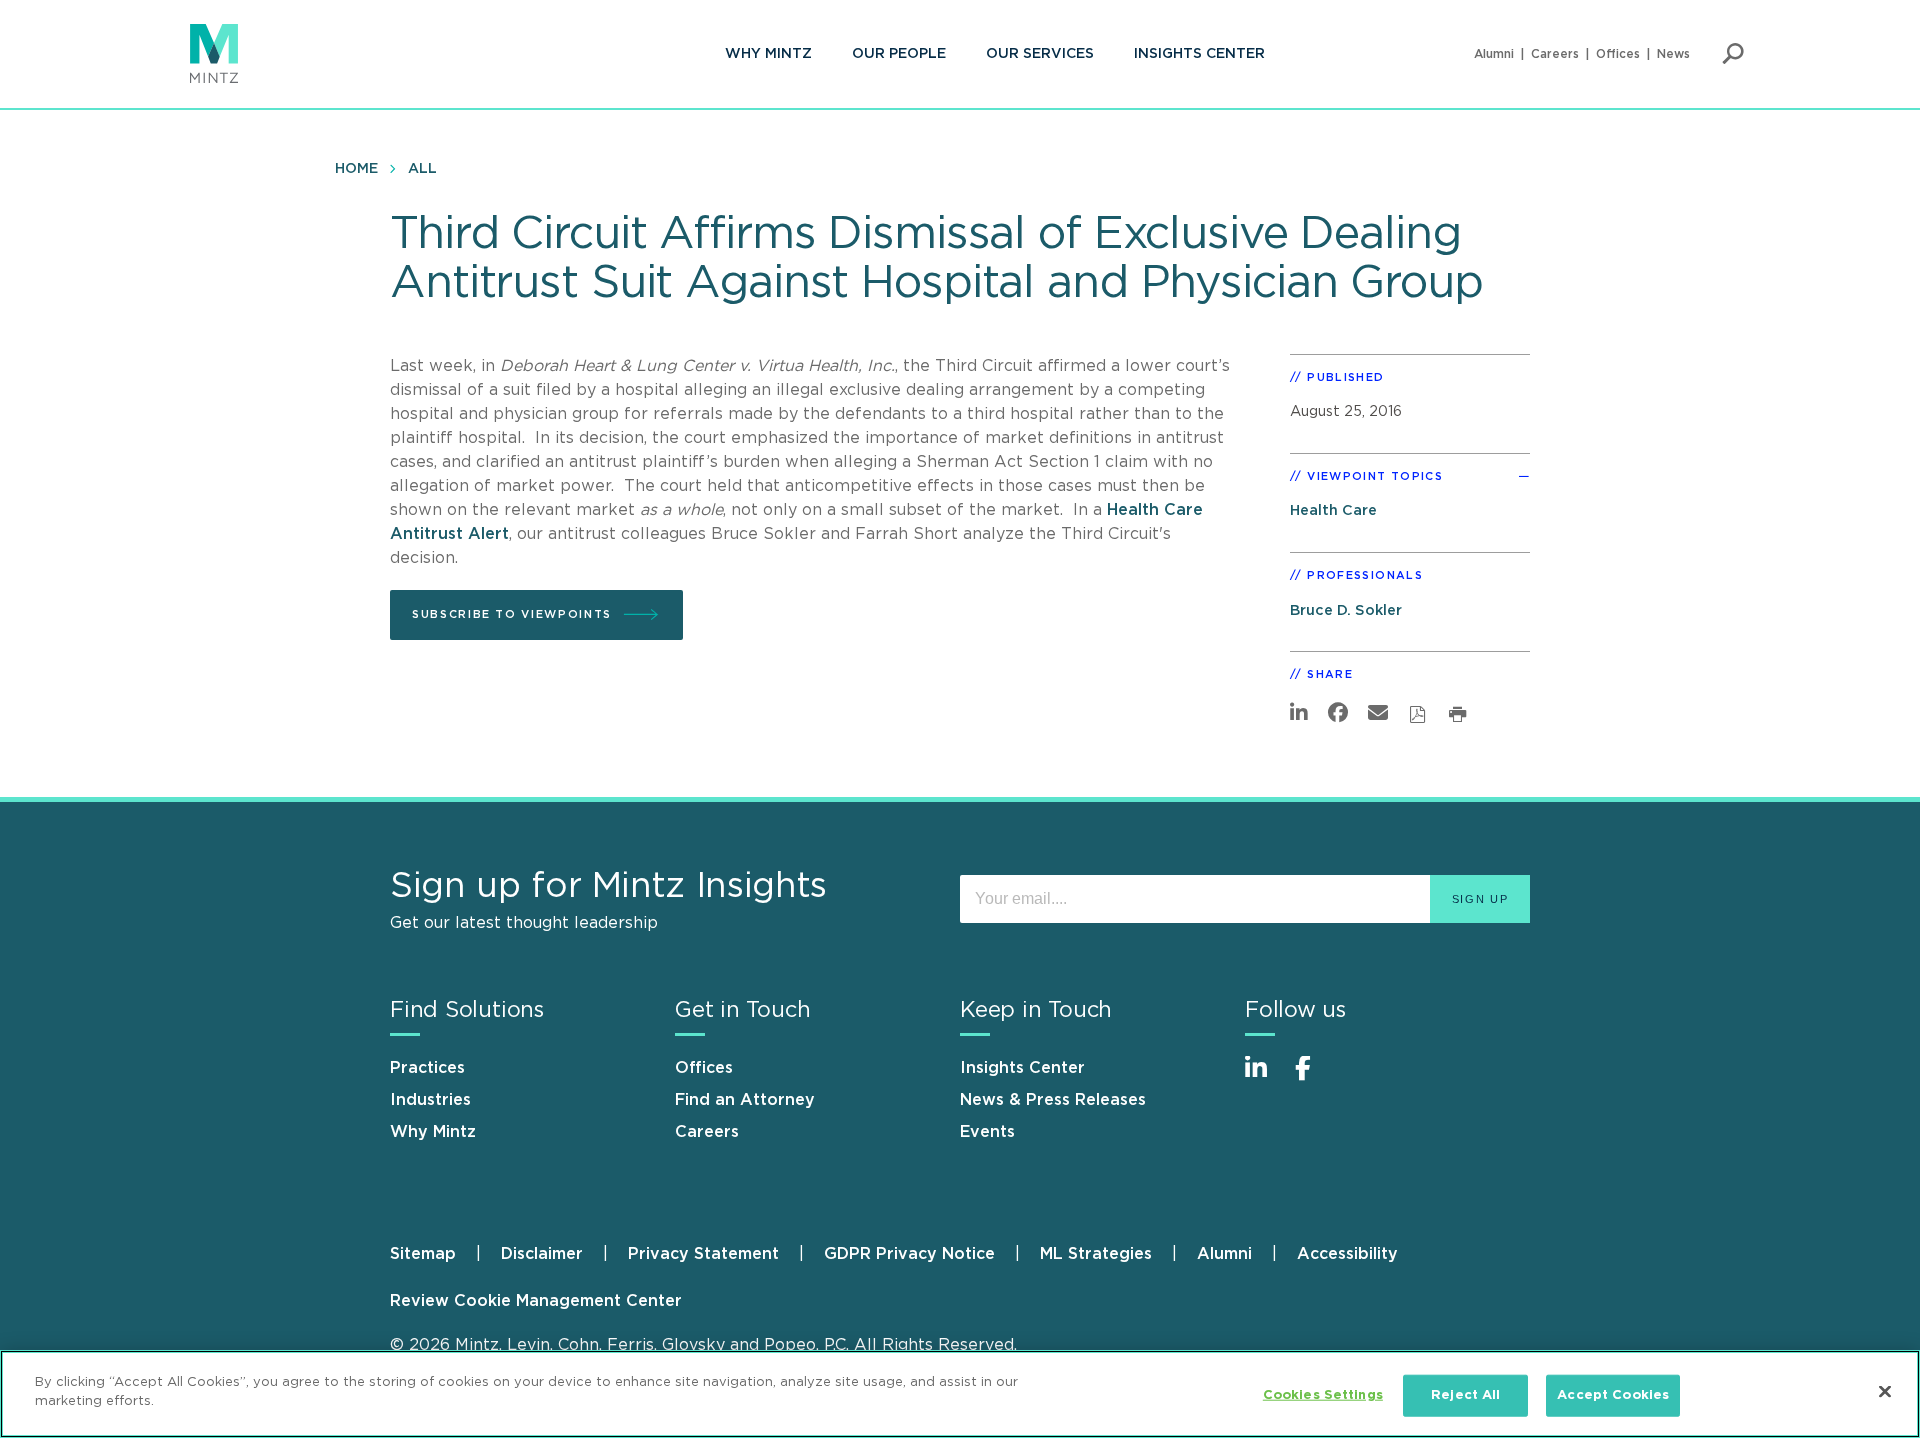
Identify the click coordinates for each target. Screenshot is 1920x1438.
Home (356, 169)
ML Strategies (1096, 1254)
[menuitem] (768, 54)
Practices (427, 1068)
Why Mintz (768, 54)
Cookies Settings (1323, 1395)
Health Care (1333, 510)
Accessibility (1347, 1254)
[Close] (1885, 1391)
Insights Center (1199, 54)
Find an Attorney (745, 1100)
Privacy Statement (703, 1254)
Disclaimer (542, 1254)
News (1673, 54)
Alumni (1494, 54)
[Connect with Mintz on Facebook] (1315, 1078)
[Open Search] (1733, 54)
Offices (1618, 54)
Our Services (1040, 54)
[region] (960, 1394)
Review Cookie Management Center (536, 1301)
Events (987, 1132)
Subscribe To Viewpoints (512, 614)
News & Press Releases (1053, 1100)
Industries (430, 1100)
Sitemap (423, 1254)
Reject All (1465, 1395)
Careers (1555, 54)
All (422, 169)
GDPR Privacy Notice (909, 1254)
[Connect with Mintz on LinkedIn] (1265, 1078)
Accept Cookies (1613, 1395)
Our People (899, 54)
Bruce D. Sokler (1346, 610)
